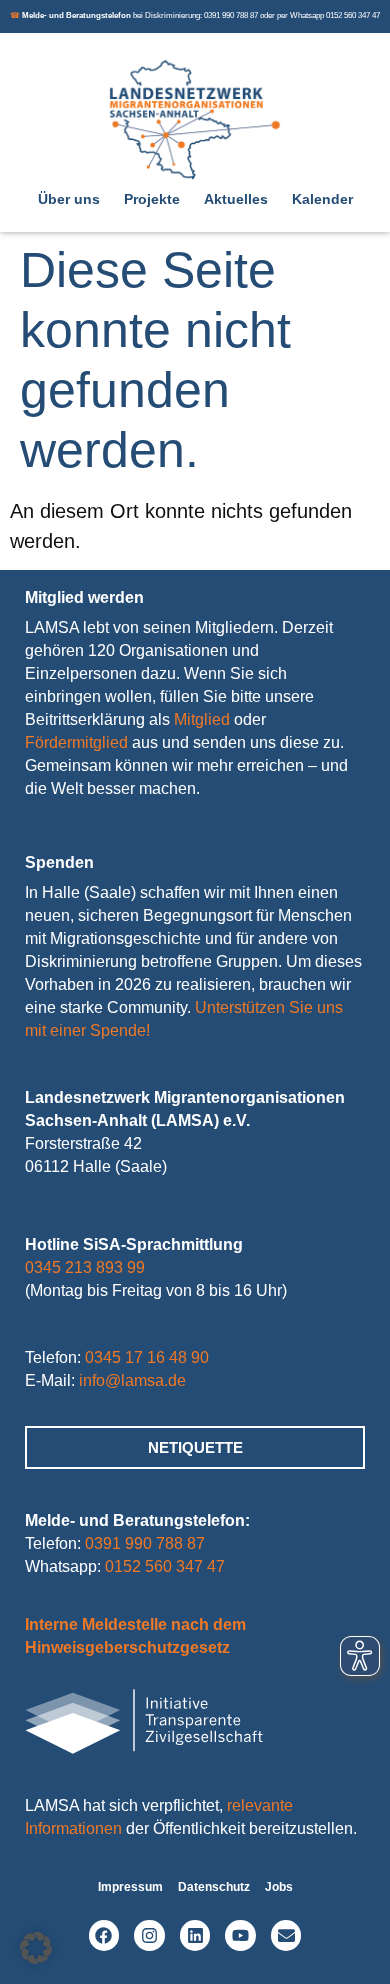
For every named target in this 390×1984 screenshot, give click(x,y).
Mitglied (202, 719)
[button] (36, 1948)
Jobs (279, 1887)
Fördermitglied (76, 742)
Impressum (130, 1887)
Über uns (69, 199)
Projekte (152, 199)
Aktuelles (236, 199)
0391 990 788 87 (145, 1543)
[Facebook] (104, 1935)
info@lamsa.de (132, 1380)
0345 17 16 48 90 (147, 1357)
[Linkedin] (195, 1935)
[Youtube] (240, 1935)
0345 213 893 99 (85, 1267)
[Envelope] (286, 1935)
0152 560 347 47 (165, 1566)
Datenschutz (214, 1887)
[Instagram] (149, 1935)
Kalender (322, 199)
